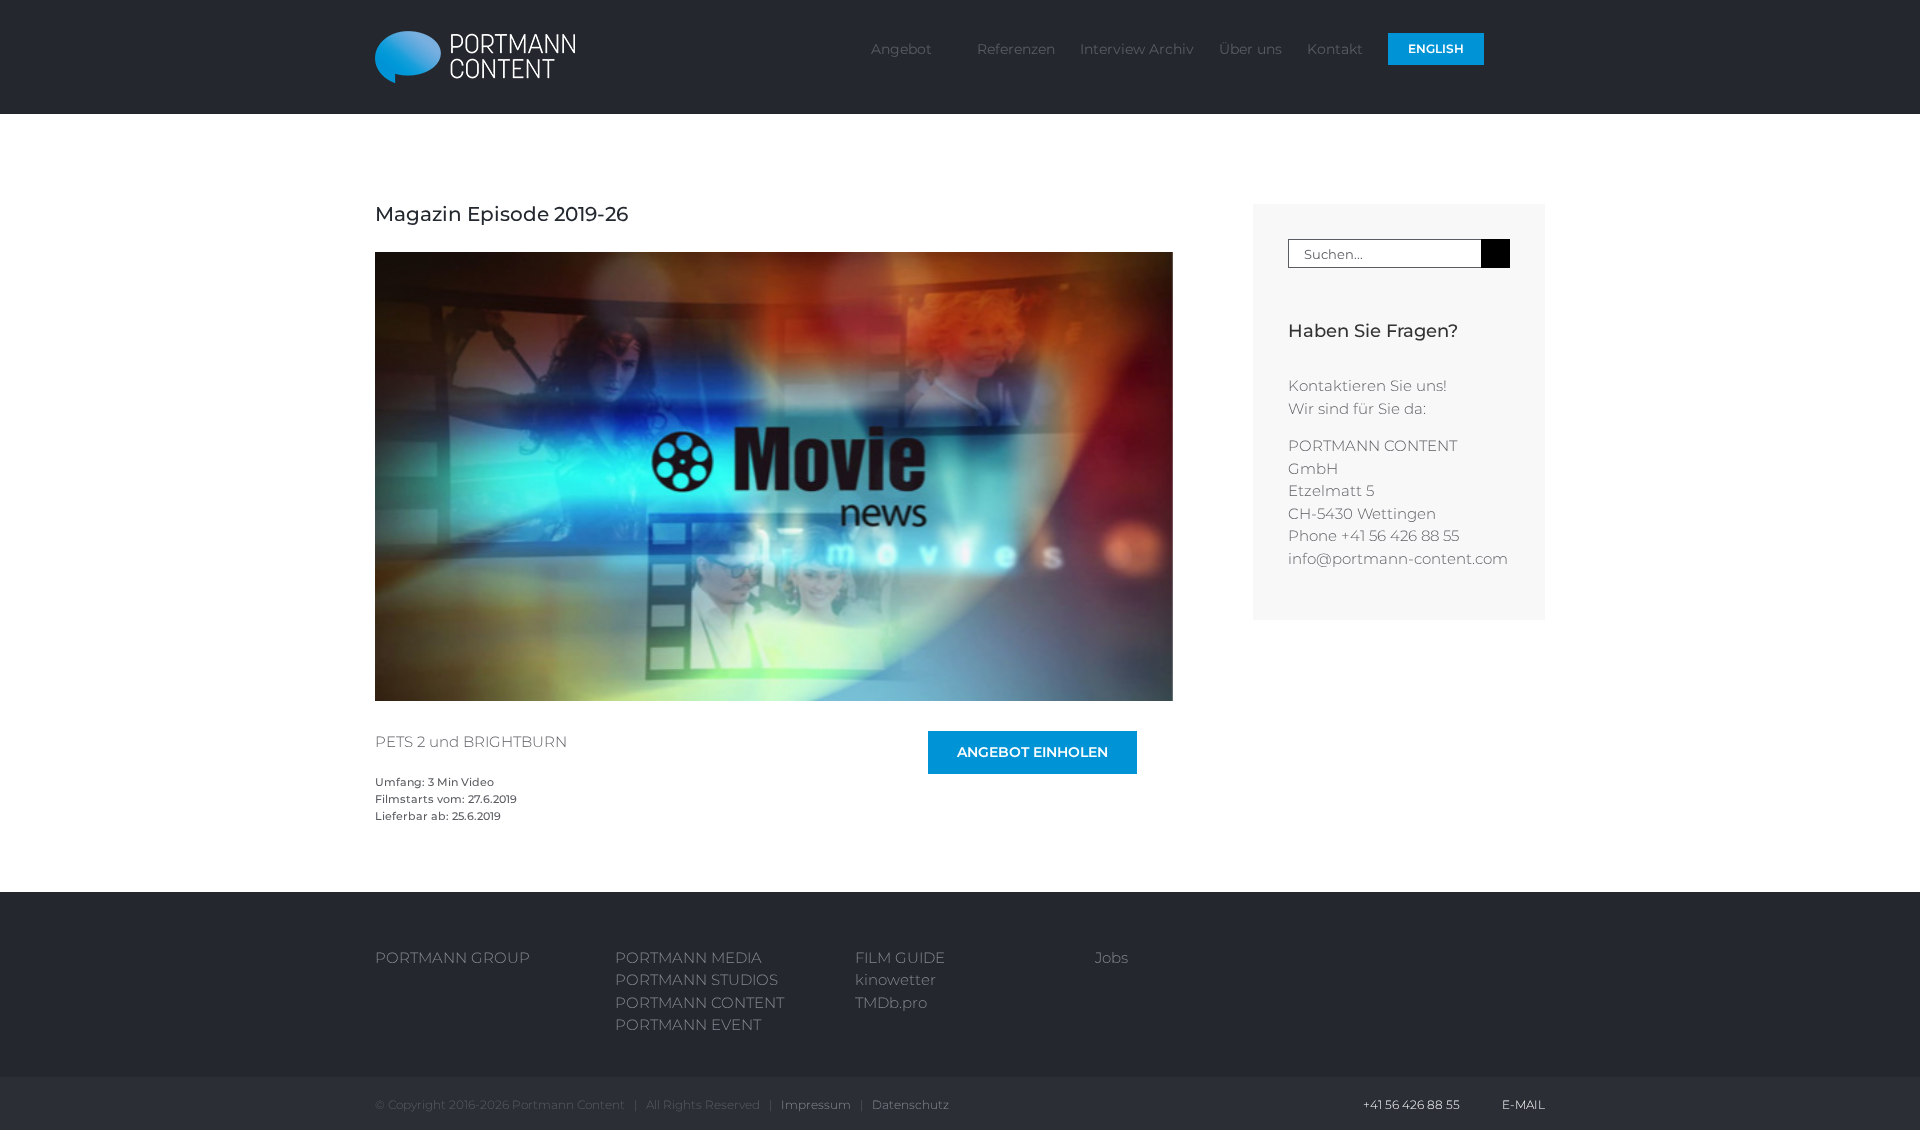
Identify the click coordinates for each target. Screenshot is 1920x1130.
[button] (1514, 48)
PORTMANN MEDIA (688, 957)
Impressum (816, 1104)
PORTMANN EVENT (688, 1024)
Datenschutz (910, 1104)
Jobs (1111, 957)
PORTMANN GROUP (452, 957)
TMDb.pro (891, 1002)
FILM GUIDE (900, 957)
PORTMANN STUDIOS (696, 979)
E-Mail (1520, 1104)
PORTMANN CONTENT (699, 1002)
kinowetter (895, 979)
